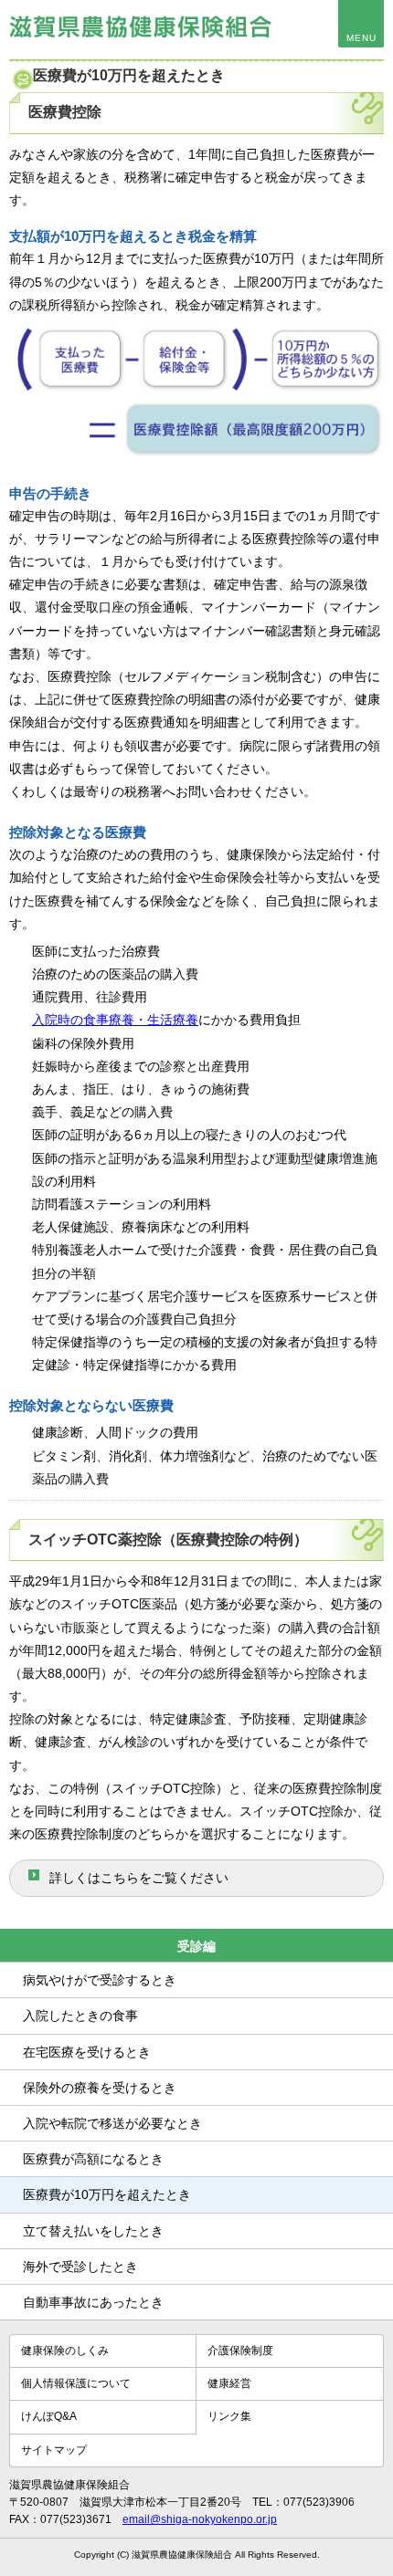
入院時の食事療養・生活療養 (115, 1020)
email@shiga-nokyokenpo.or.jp (200, 2519)
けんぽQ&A (49, 2416)
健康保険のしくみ (65, 2351)
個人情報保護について (76, 2383)
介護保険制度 (240, 2351)
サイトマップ (54, 2450)
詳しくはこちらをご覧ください (139, 1878)
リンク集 (229, 2416)
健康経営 (229, 2383)
